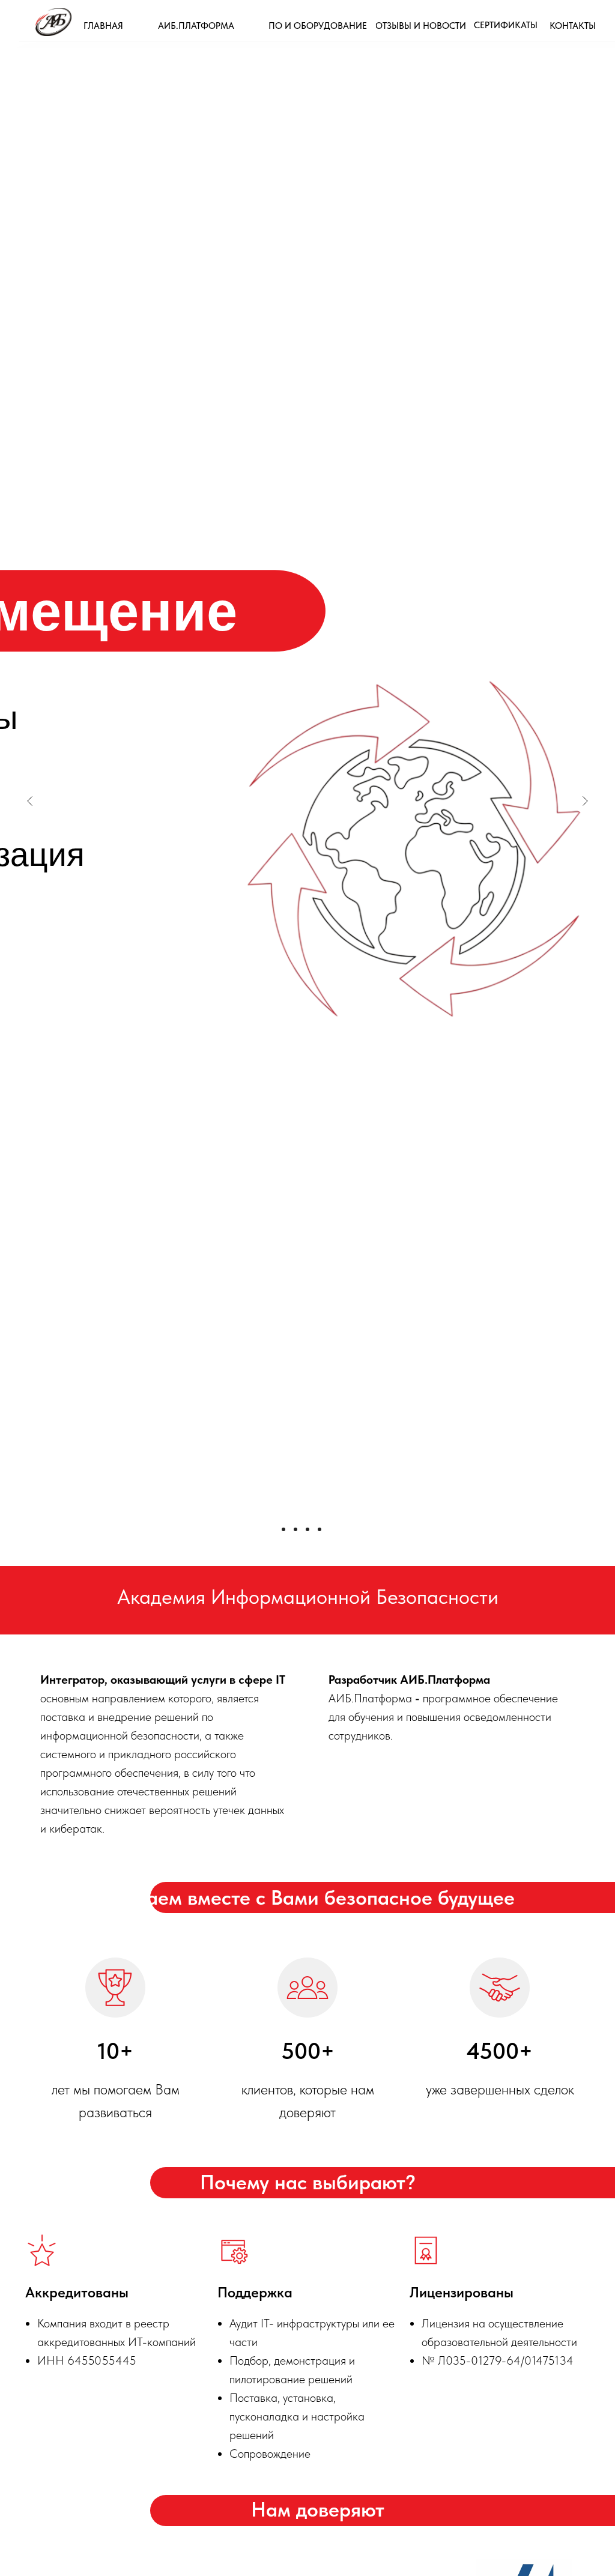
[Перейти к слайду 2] (295, 1529)
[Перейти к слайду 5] (332, 1529)
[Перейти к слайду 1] (283, 1529)
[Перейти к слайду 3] (307, 1529)
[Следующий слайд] (585, 801)
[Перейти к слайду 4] (320, 1529)
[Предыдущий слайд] (30, 801)
